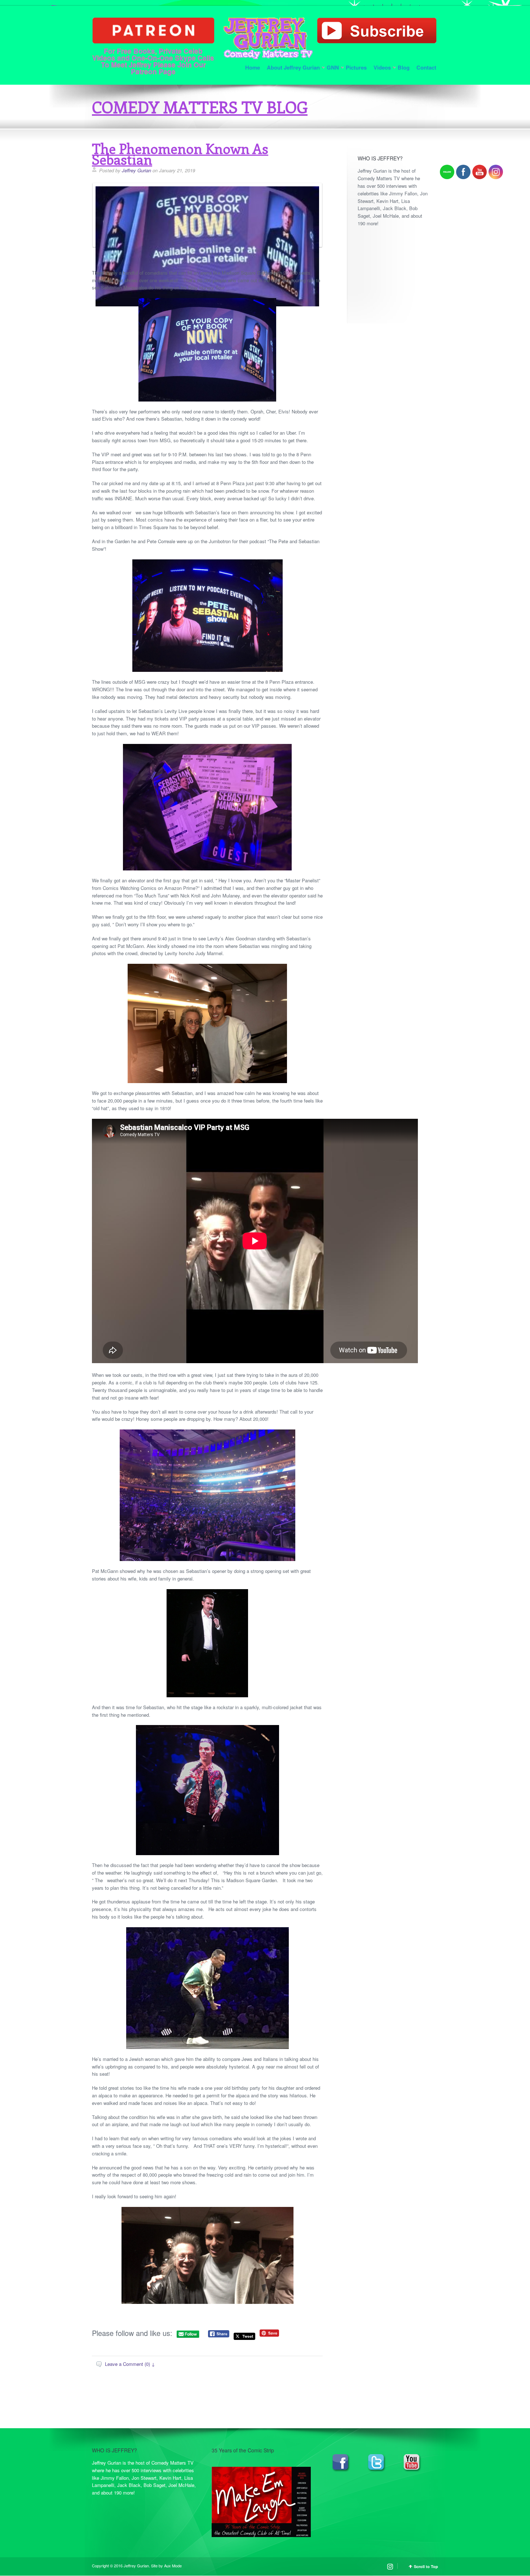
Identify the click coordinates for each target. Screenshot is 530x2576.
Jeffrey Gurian (136, 170)
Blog (404, 67)
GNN (333, 67)
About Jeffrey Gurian (293, 67)
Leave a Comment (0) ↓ (130, 2364)
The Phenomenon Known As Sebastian (180, 154)
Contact (426, 67)
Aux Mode (173, 2566)
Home (253, 67)
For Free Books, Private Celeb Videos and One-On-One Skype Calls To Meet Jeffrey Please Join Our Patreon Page (153, 61)
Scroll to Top (426, 2566)
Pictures (356, 67)
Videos (382, 67)
